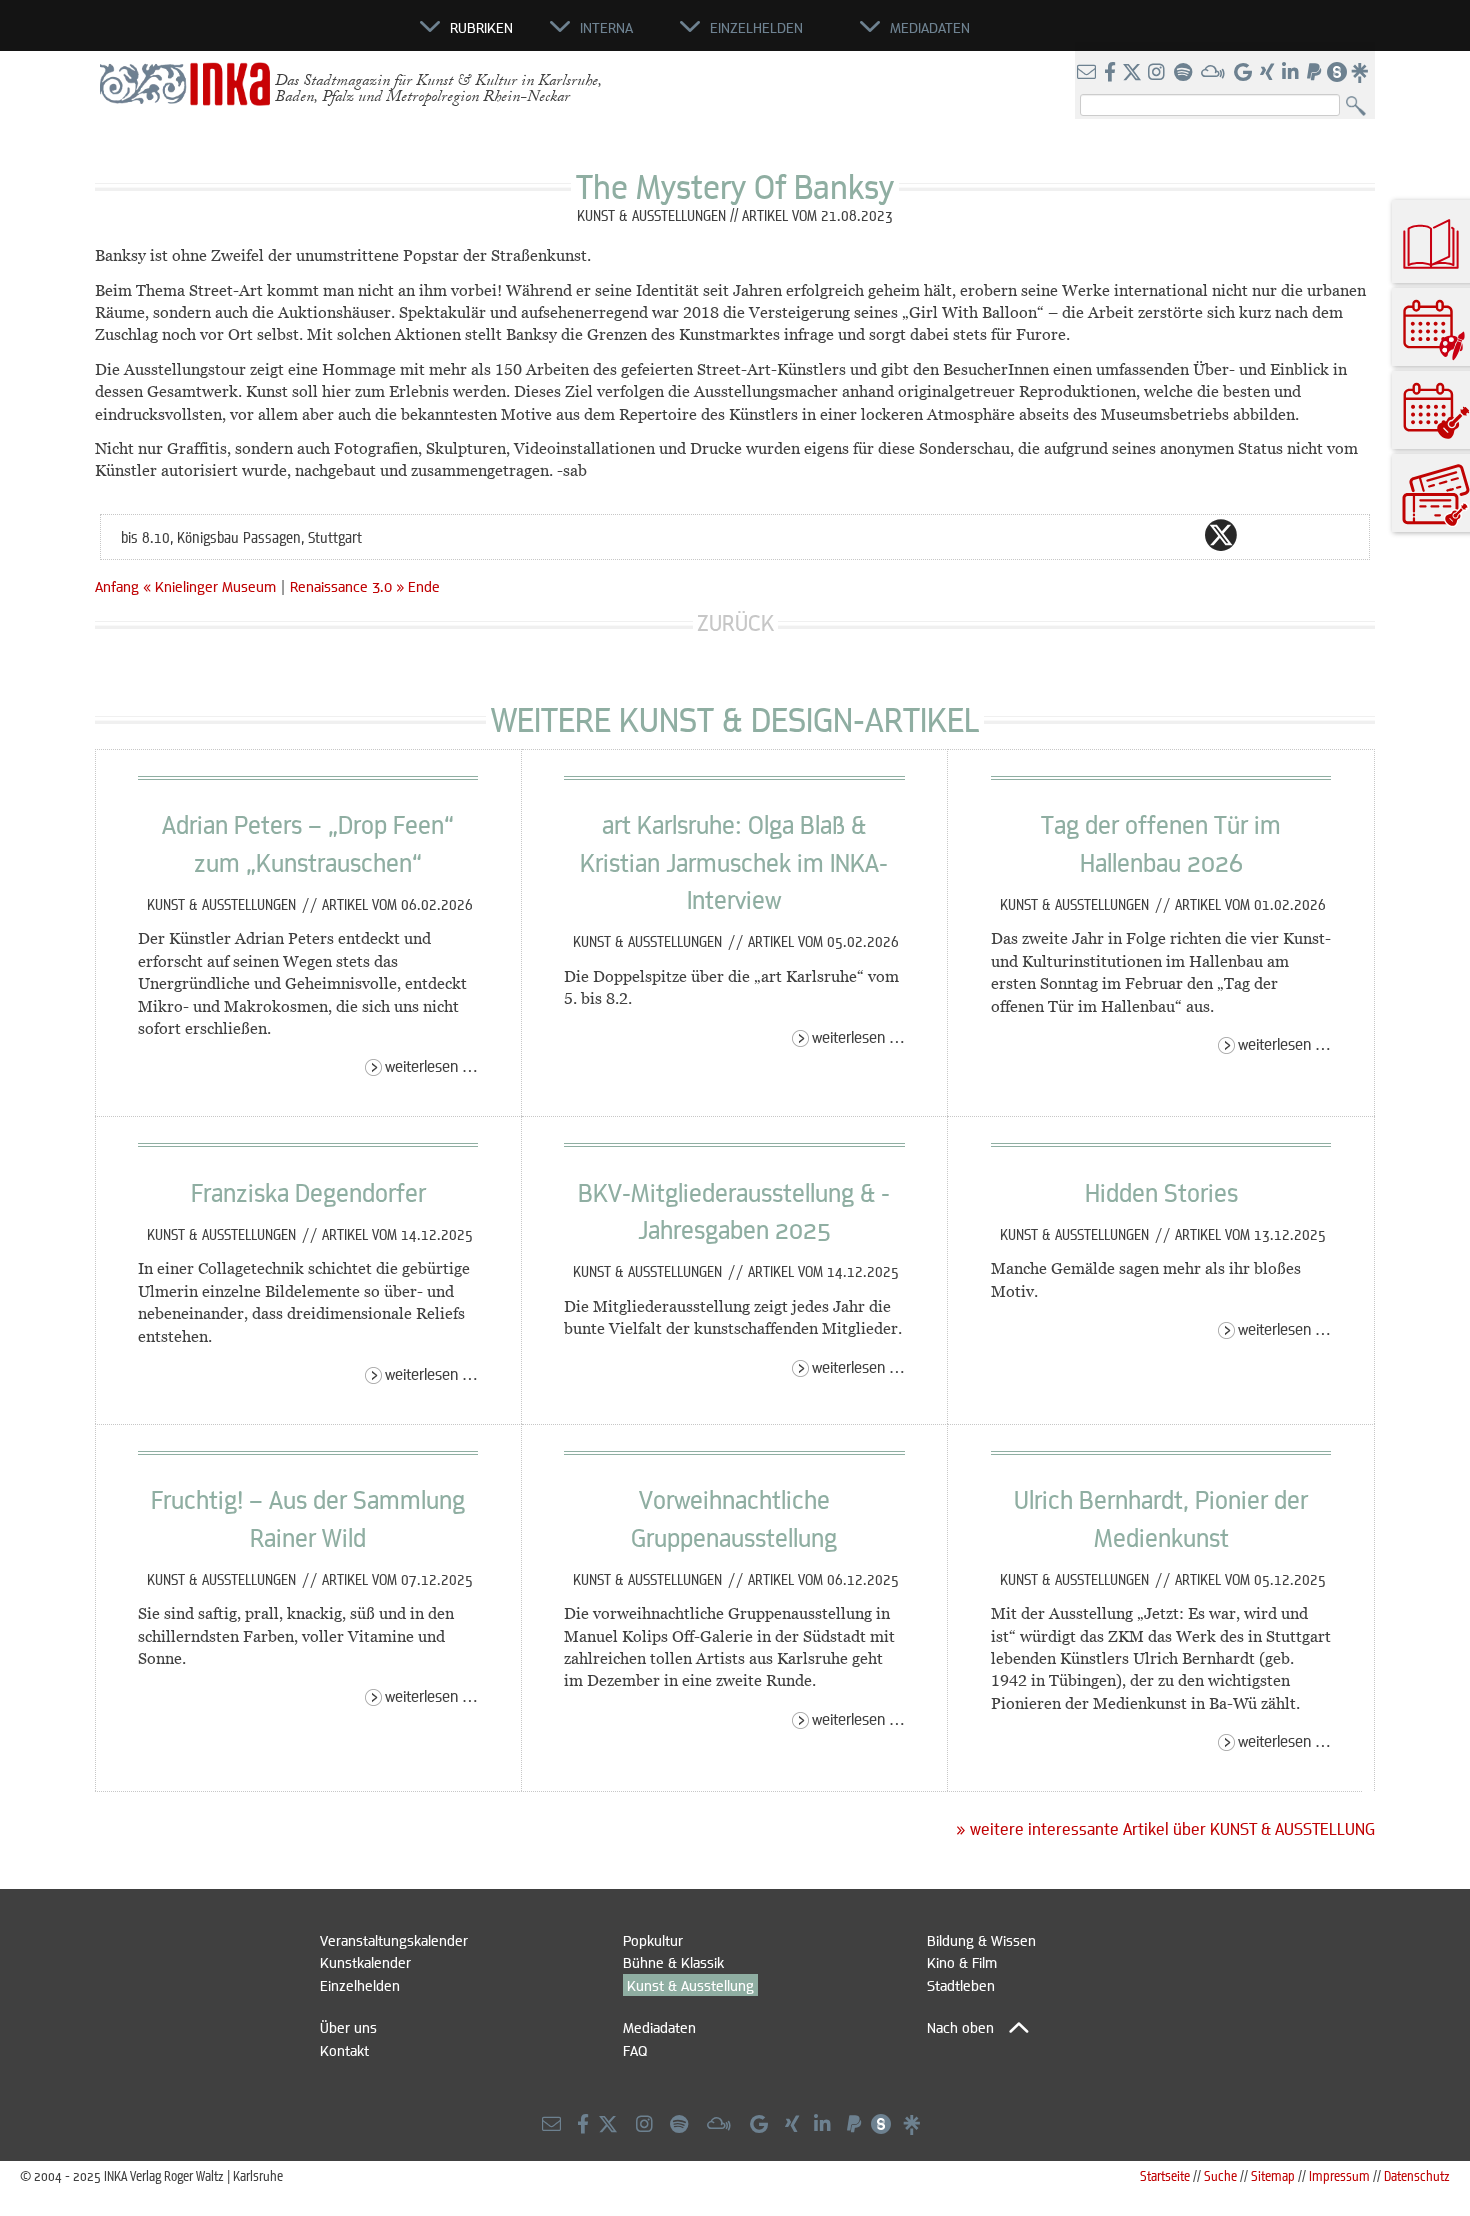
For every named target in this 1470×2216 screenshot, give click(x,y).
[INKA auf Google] (1245, 73)
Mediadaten (659, 2027)
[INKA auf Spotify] (1185, 73)
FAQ (635, 2050)
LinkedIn (1301, 535)
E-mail (1101, 535)
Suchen (1360, 106)
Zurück (735, 622)
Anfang (117, 586)
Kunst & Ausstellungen (223, 904)
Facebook (1181, 535)
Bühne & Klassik (673, 1962)
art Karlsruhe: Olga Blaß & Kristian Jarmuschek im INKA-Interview (734, 861)
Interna (606, 27)
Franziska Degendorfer (308, 1192)
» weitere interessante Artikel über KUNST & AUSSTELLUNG (1165, 1829)
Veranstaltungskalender (394, 1940)
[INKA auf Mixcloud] (1215, 73)
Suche (1220, 2175)
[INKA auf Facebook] (1112, 73)
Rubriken (481, 27)
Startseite (1165, 2175)
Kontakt (344, 2050)
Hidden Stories (1161, 1192)
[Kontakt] (1088, 73)
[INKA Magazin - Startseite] (330, 36)
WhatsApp (1141, 535)
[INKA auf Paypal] (1316, 73)
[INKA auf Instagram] (1158, 73)
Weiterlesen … (431, 1065)
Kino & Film (962, 1962)
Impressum (1339, 2175)
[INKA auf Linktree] (1361, 73)
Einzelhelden (360, 1985)
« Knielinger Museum (211, 586)
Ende (424, 586)
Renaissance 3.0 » (347, 586)
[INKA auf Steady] (1337, 73)
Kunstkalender (365, 1962)
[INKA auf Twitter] (1132, 73)
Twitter (1221, 535)
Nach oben (960, 2027)
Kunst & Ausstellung (690, 1985)
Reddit (1261, 535)
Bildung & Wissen (981, 1940)
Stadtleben (961, 1985)
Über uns (348, 2027)
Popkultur (653, 1940)
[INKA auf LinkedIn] (1292, 73)
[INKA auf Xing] (1269, 73)
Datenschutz (1417, 2175)
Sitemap (1273, 2175)
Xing (1341, 535)
